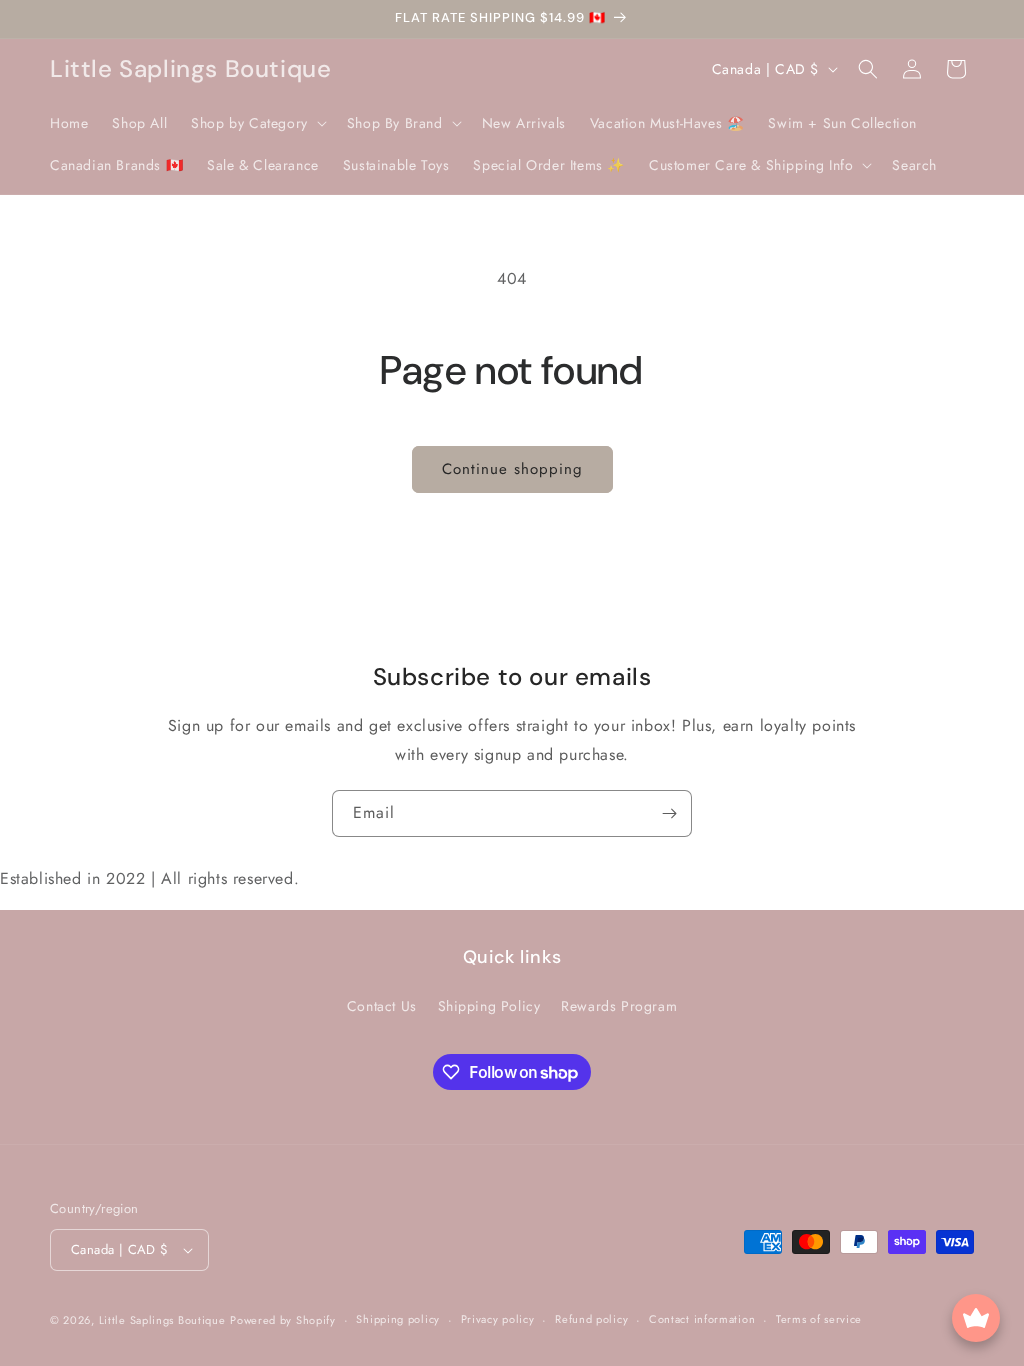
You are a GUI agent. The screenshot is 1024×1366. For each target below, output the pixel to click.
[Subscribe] (669, 813)
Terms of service (819, 1319)
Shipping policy (398, 1319)
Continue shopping (512, 469)
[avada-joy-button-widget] (976, 1318)
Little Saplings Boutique (162, 1320)
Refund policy (591, 1319)
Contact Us (382, 1006)
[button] (257, 123)
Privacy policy (498, 1319)
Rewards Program (619, 1006)
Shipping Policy (489, 1006)
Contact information (702, 1319)
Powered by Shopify (283, 1320)
